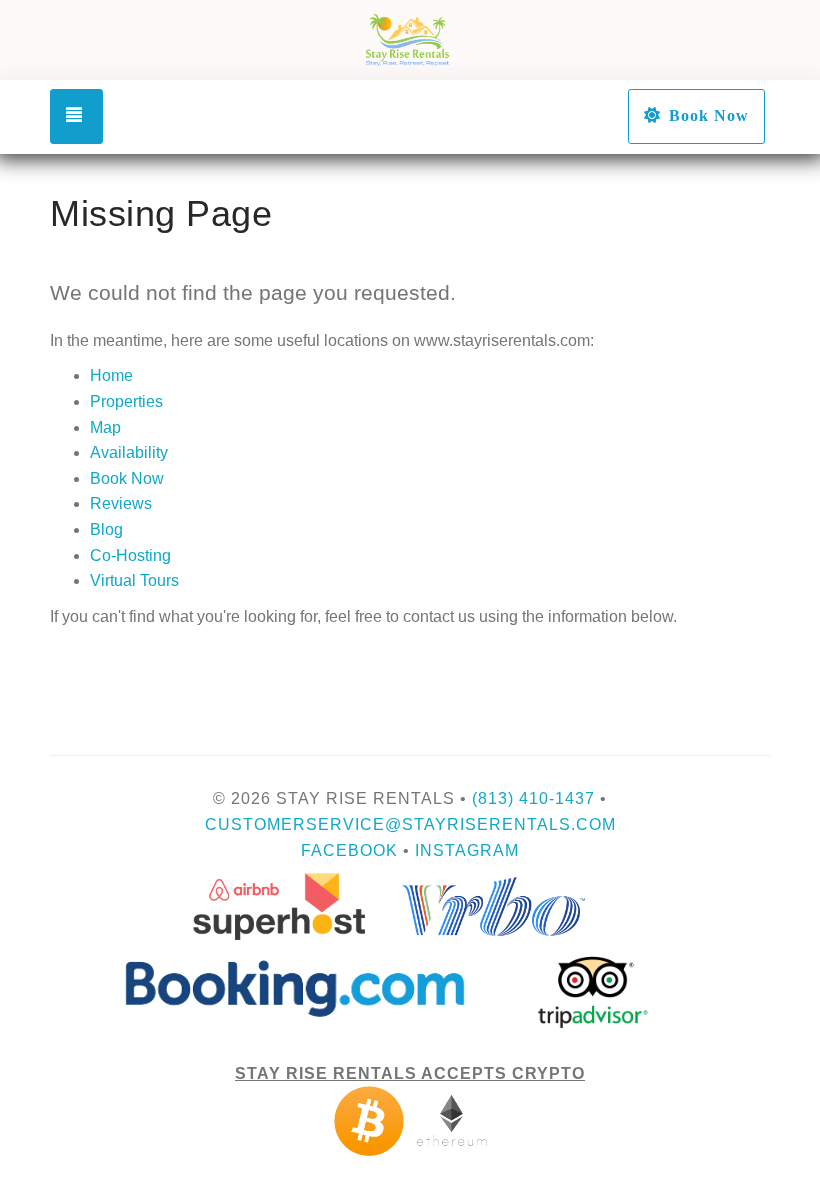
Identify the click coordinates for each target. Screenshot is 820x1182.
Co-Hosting (130, 555)
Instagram (467, 850)
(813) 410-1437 (533, 798)
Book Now (709, 115)
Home (111, 375)
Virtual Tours (134, 580)
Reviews (121, 503)
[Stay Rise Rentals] (410, 40)
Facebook (349, 850)
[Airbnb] (410, 1120)
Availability (129, 452)
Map (105, 427)
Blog (106, 529)
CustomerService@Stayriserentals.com (410, 824)
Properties (126, 401)
